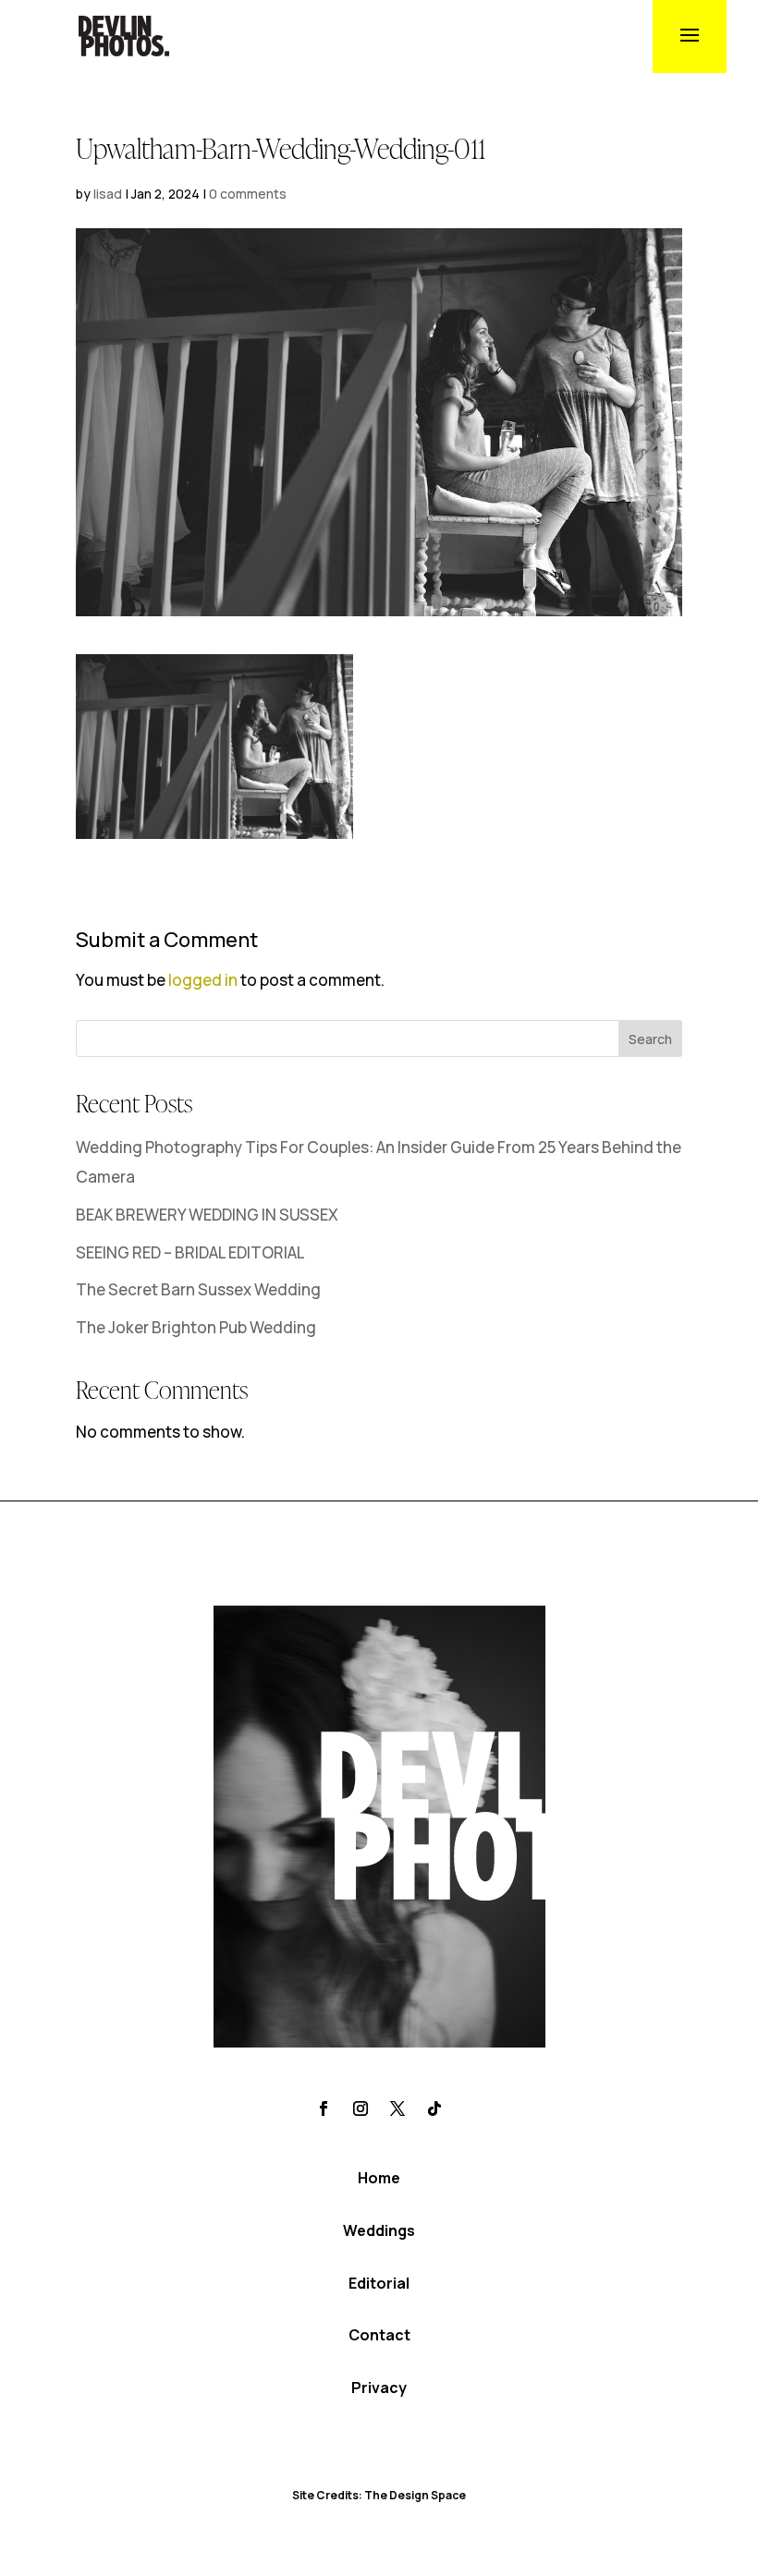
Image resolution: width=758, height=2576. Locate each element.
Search (650, 1039)
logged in (203, 980)
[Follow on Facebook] (324, 2108)
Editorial (379, 2283)
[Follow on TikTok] (434, 2108)
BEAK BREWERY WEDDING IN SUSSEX (207, 1215)
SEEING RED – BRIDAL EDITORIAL (190, 1252)
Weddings (379, 2230)
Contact (379, 2335)
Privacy (379, 2388)
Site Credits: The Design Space (379, 2495)
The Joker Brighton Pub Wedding (196, 1327)
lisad (108, 194)
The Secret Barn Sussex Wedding (198, 1289)
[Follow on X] (397, 2108)
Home (379, 2178)
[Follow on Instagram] (361, 2108)
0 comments (248, 194)
